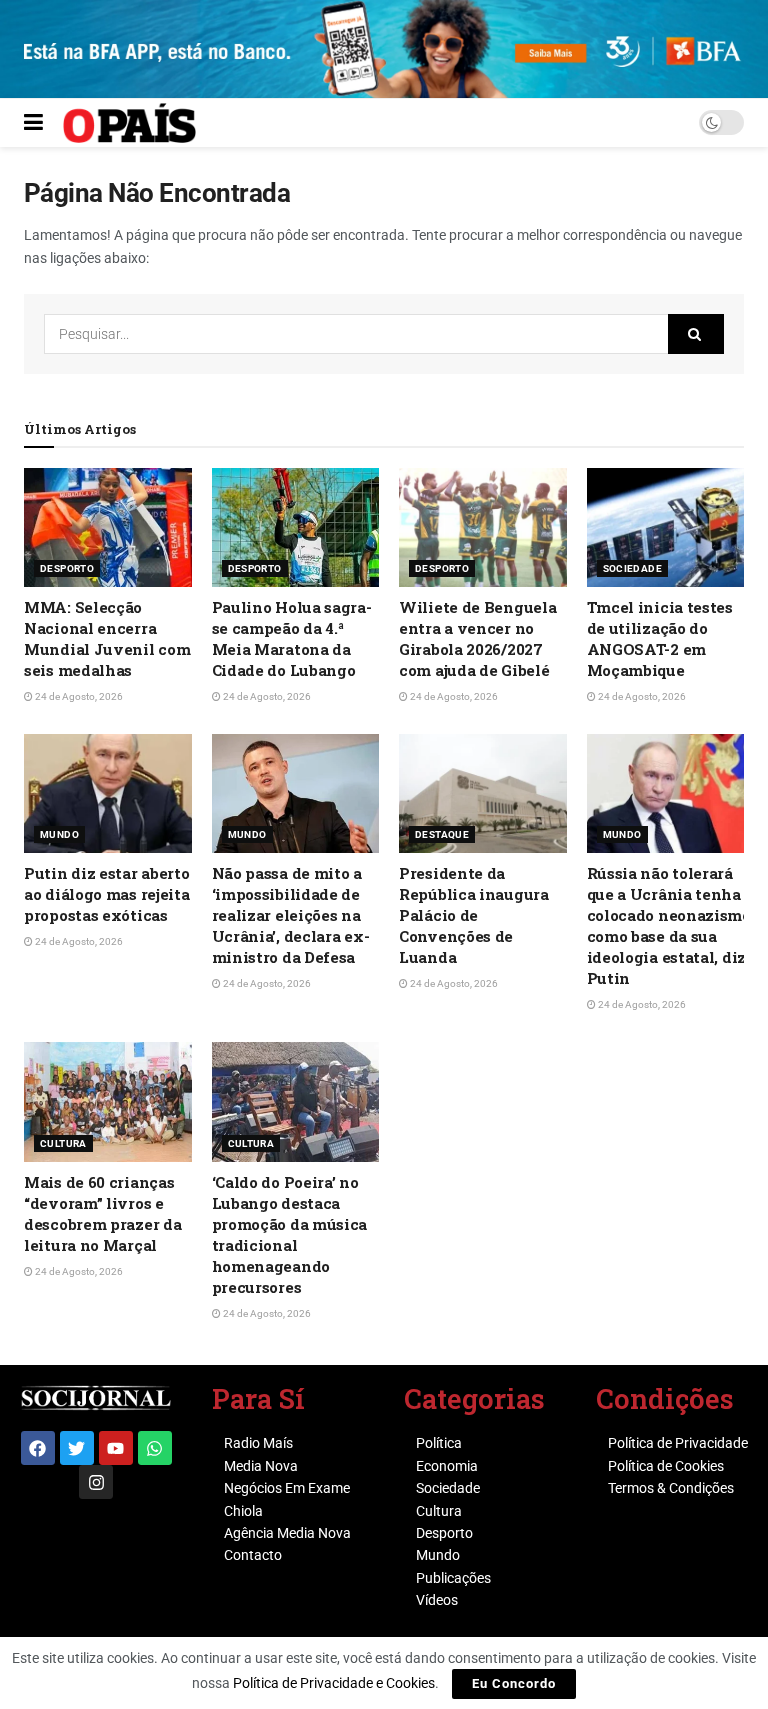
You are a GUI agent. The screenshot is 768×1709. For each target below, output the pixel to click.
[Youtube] (116, 1448)
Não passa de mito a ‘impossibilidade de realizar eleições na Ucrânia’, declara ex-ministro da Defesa (291, 915)
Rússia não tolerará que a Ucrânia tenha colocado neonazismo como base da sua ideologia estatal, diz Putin (669, 925)
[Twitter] (77, 1448)
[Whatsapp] (155, 1448)
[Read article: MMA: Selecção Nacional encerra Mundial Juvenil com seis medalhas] (108, 528)
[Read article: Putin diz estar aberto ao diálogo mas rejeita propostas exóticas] (108, 794)
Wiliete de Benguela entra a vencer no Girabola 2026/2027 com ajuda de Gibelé (477, 638)
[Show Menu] (33, 123)
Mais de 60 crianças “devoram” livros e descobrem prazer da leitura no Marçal (102, 1213)
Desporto (67, 568)
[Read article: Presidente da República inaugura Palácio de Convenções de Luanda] (483, 794)
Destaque (442, 834)
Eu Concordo (514, 1683)
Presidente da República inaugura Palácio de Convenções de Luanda (474, 915)
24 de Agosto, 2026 (78, 696)
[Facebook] (38, 1448)
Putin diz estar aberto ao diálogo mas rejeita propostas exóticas (106, 894)
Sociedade (633, 568)
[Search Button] (696, 334)
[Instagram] (96, 1482)
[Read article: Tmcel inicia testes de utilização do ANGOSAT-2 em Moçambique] (671, 528)
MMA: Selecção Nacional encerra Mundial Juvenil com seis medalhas (107, 638)
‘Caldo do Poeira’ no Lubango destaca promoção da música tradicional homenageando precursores (290, 1234)
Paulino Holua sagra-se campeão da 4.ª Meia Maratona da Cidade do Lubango (292, 638)
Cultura (63, 1143)
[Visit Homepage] (129, 123)
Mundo (59, 834)
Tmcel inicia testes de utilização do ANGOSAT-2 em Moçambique (660, 638)
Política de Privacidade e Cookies (334, 1683)
